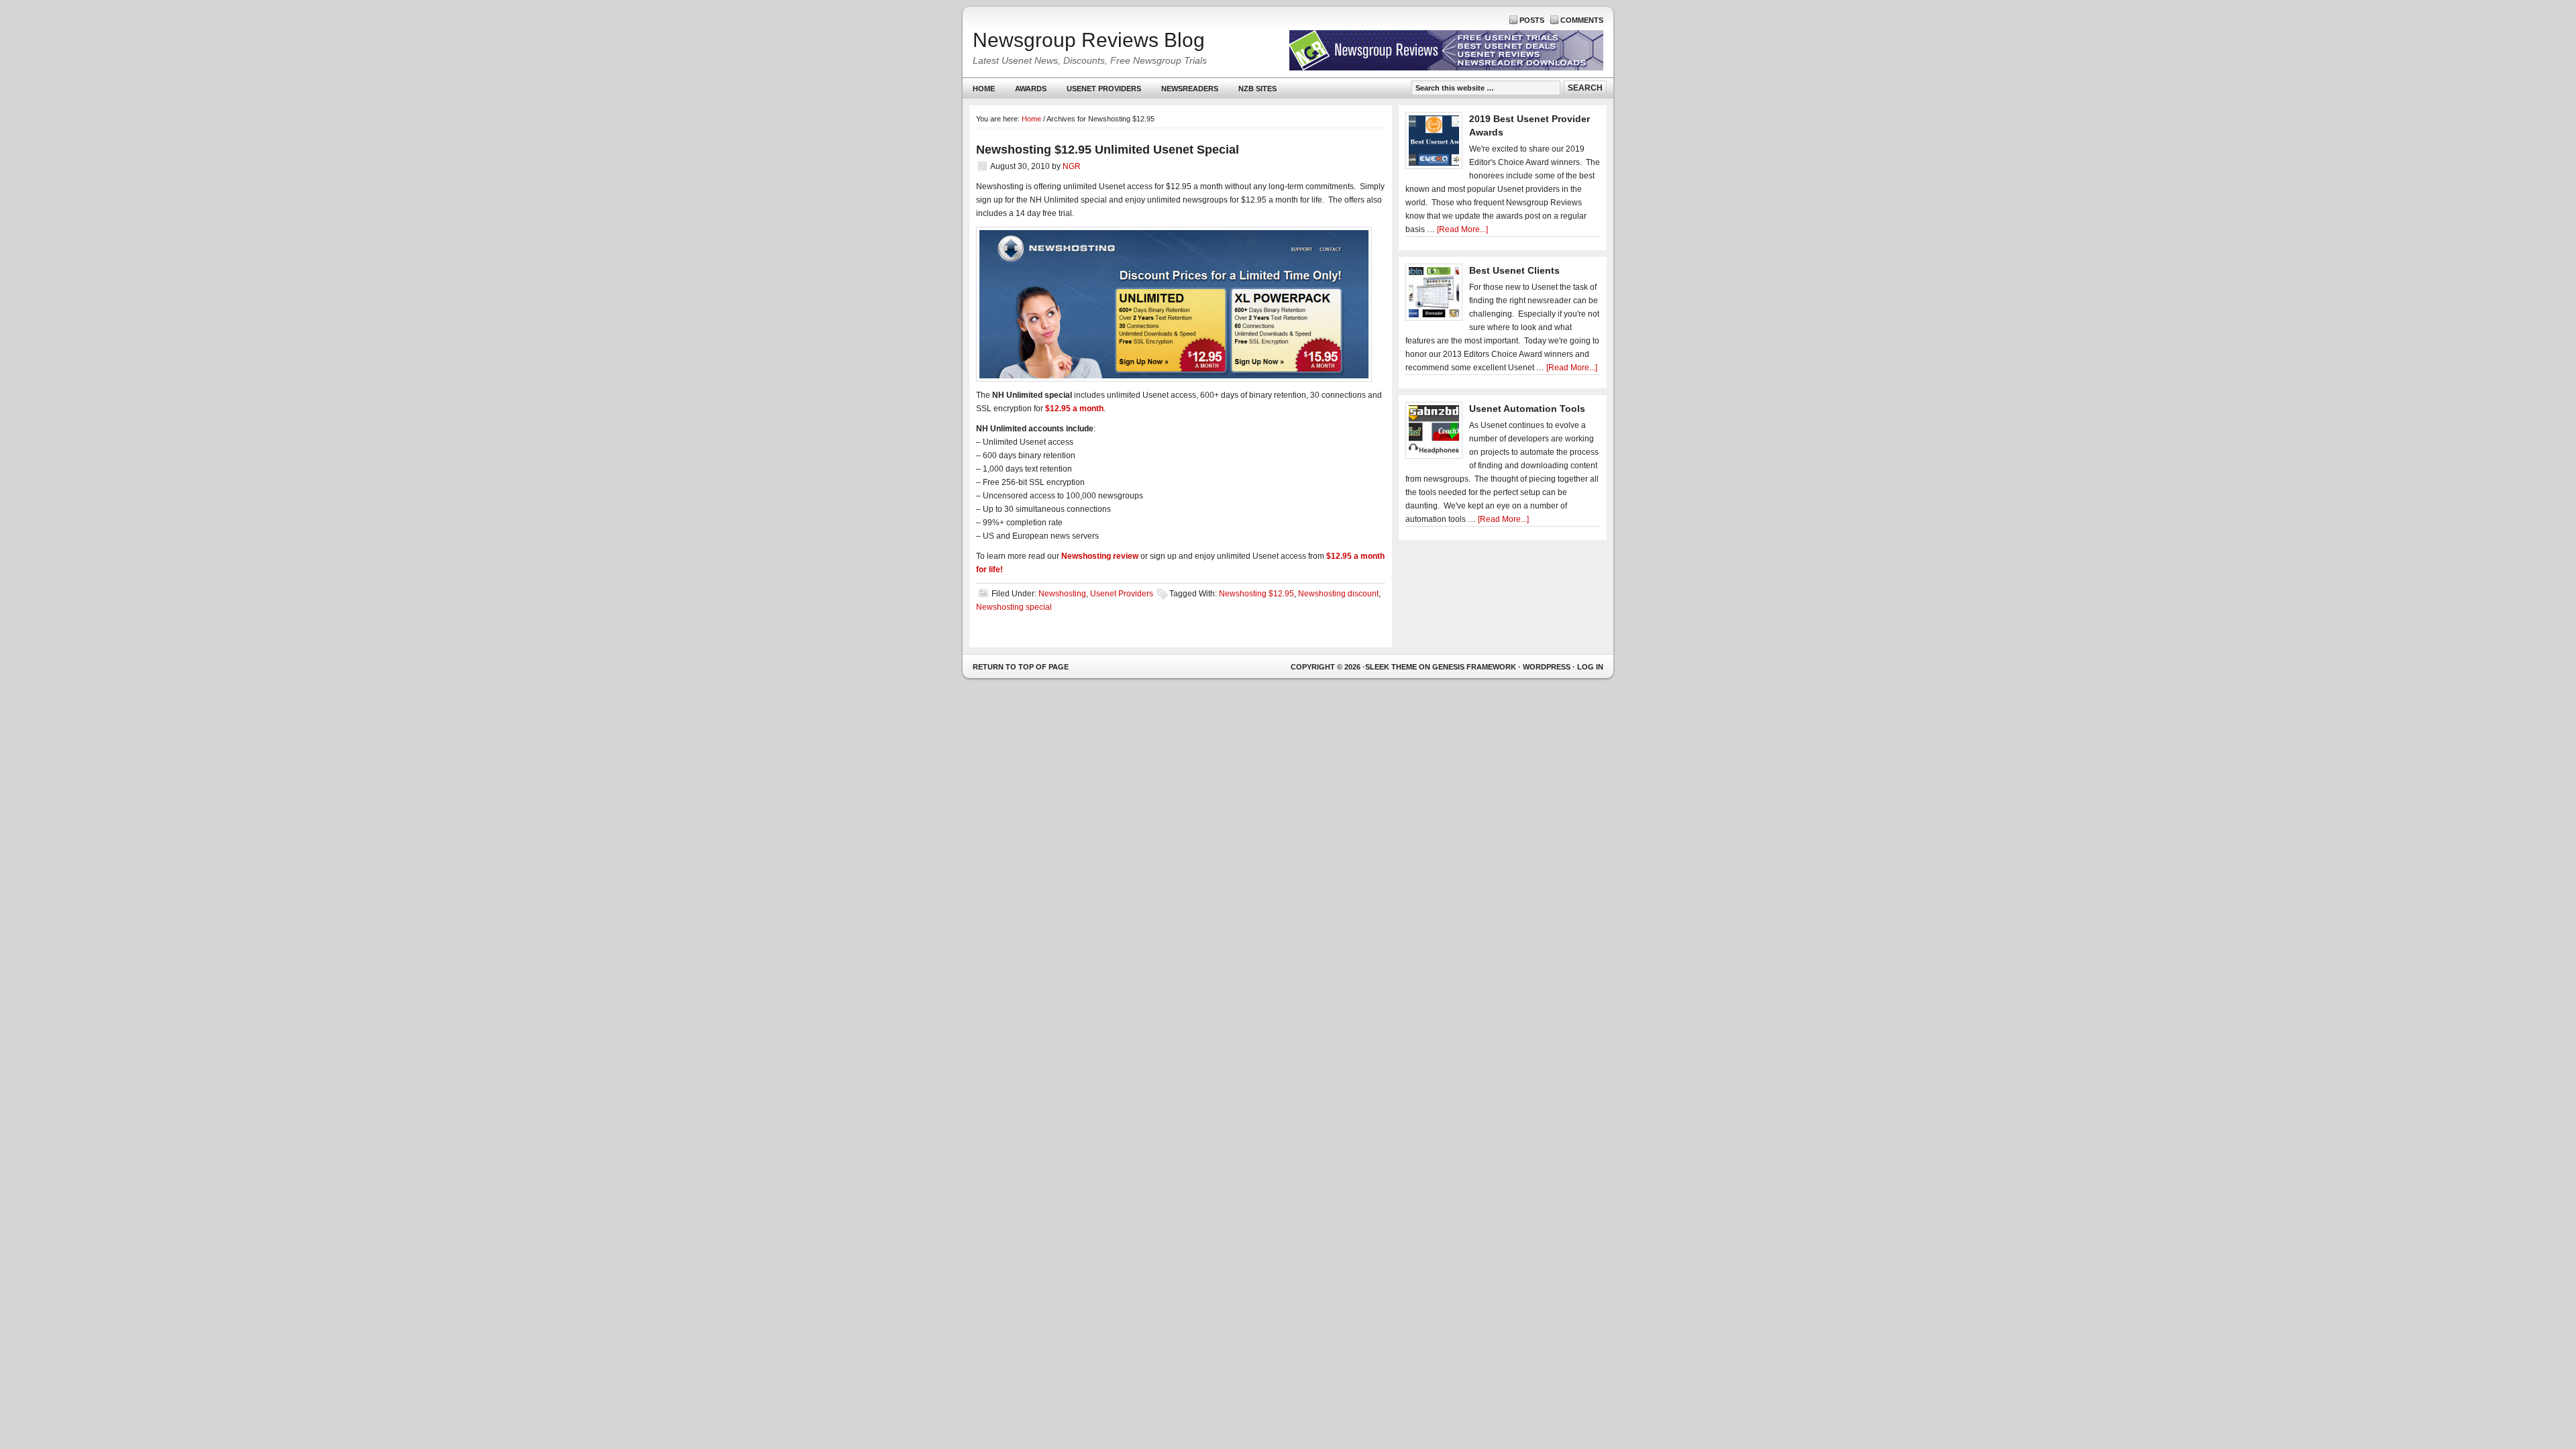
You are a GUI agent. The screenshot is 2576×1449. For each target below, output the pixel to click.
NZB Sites (1252, 92)
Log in (1590, 667)
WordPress (1547, 667)
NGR (1072, 166)
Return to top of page (1021, 667)
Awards (1031, 89)
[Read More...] (1462, 229)
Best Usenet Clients (1514, 270)
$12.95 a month (1074, 409)
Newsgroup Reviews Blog (1089, 40)
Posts (1532, 20)
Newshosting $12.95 (1256, 594)
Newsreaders (1185, 92)
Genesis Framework (1474, 667)
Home (984, 89)
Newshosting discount (1338, 594)
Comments (1582, 20)
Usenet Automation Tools (1527, 409)
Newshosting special (1014, 607)
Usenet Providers (1099, 92)
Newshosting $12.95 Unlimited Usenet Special (1108, 150)
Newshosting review (1100, 556)
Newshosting (1062, 594)
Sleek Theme (1391, 667)
